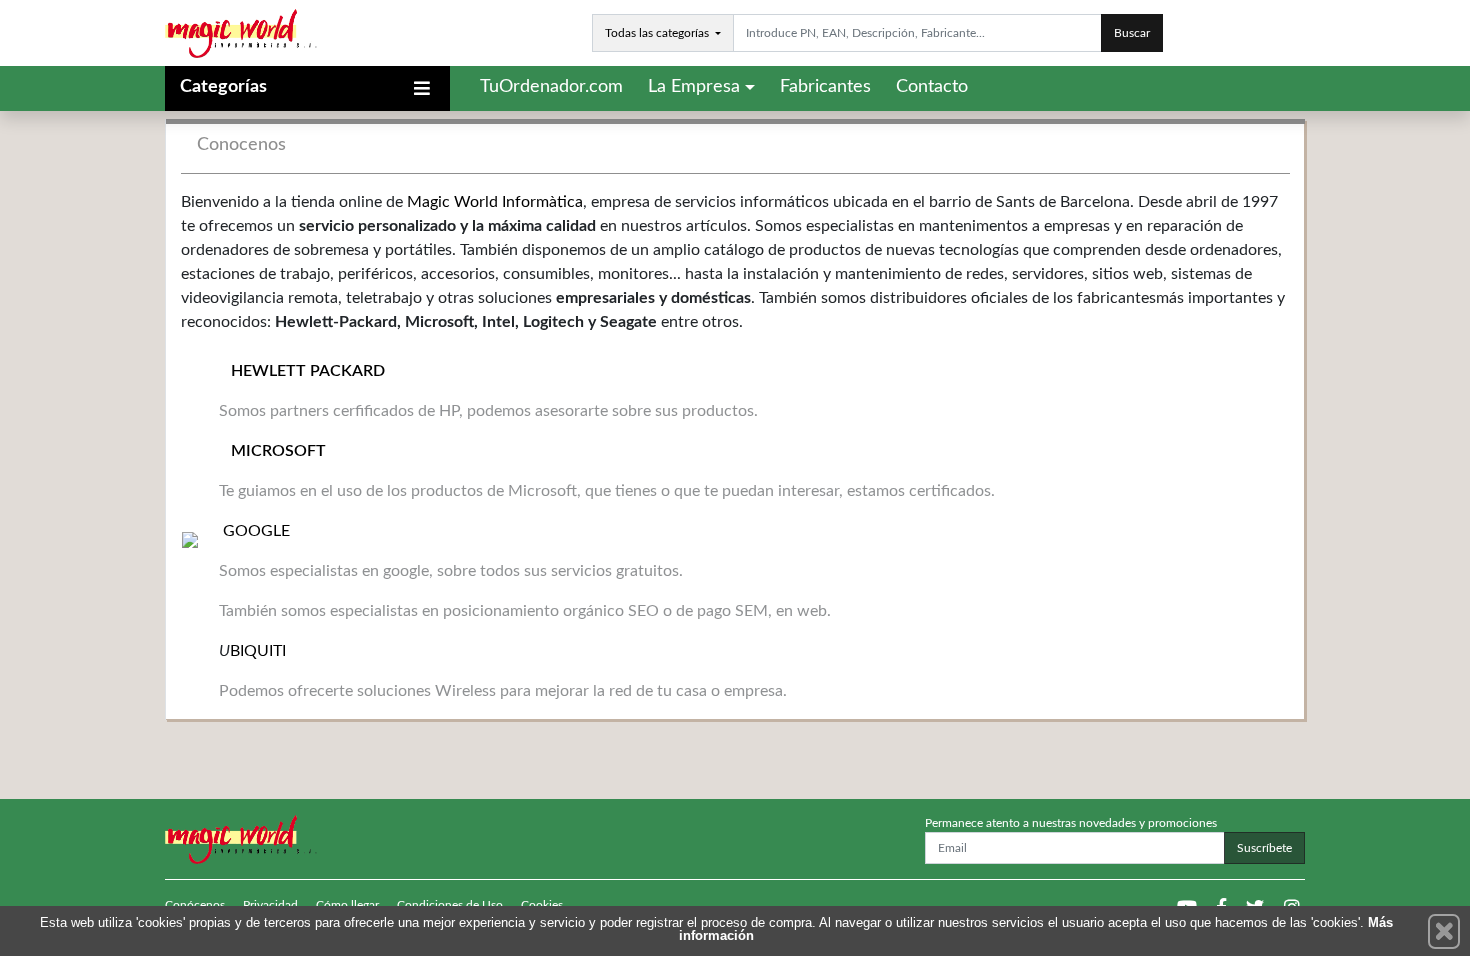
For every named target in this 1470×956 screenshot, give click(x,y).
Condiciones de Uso (450, 905)
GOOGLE (254, 531)
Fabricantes (825, 87)
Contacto (932, 87)
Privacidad (270, 905)
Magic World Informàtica (495, 202)
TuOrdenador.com (551, 87)
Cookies (542, 905)
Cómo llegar (347, 905)
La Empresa (694, 87)
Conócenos (195, 905)
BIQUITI (258, 651)
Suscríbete (1264, 848)
